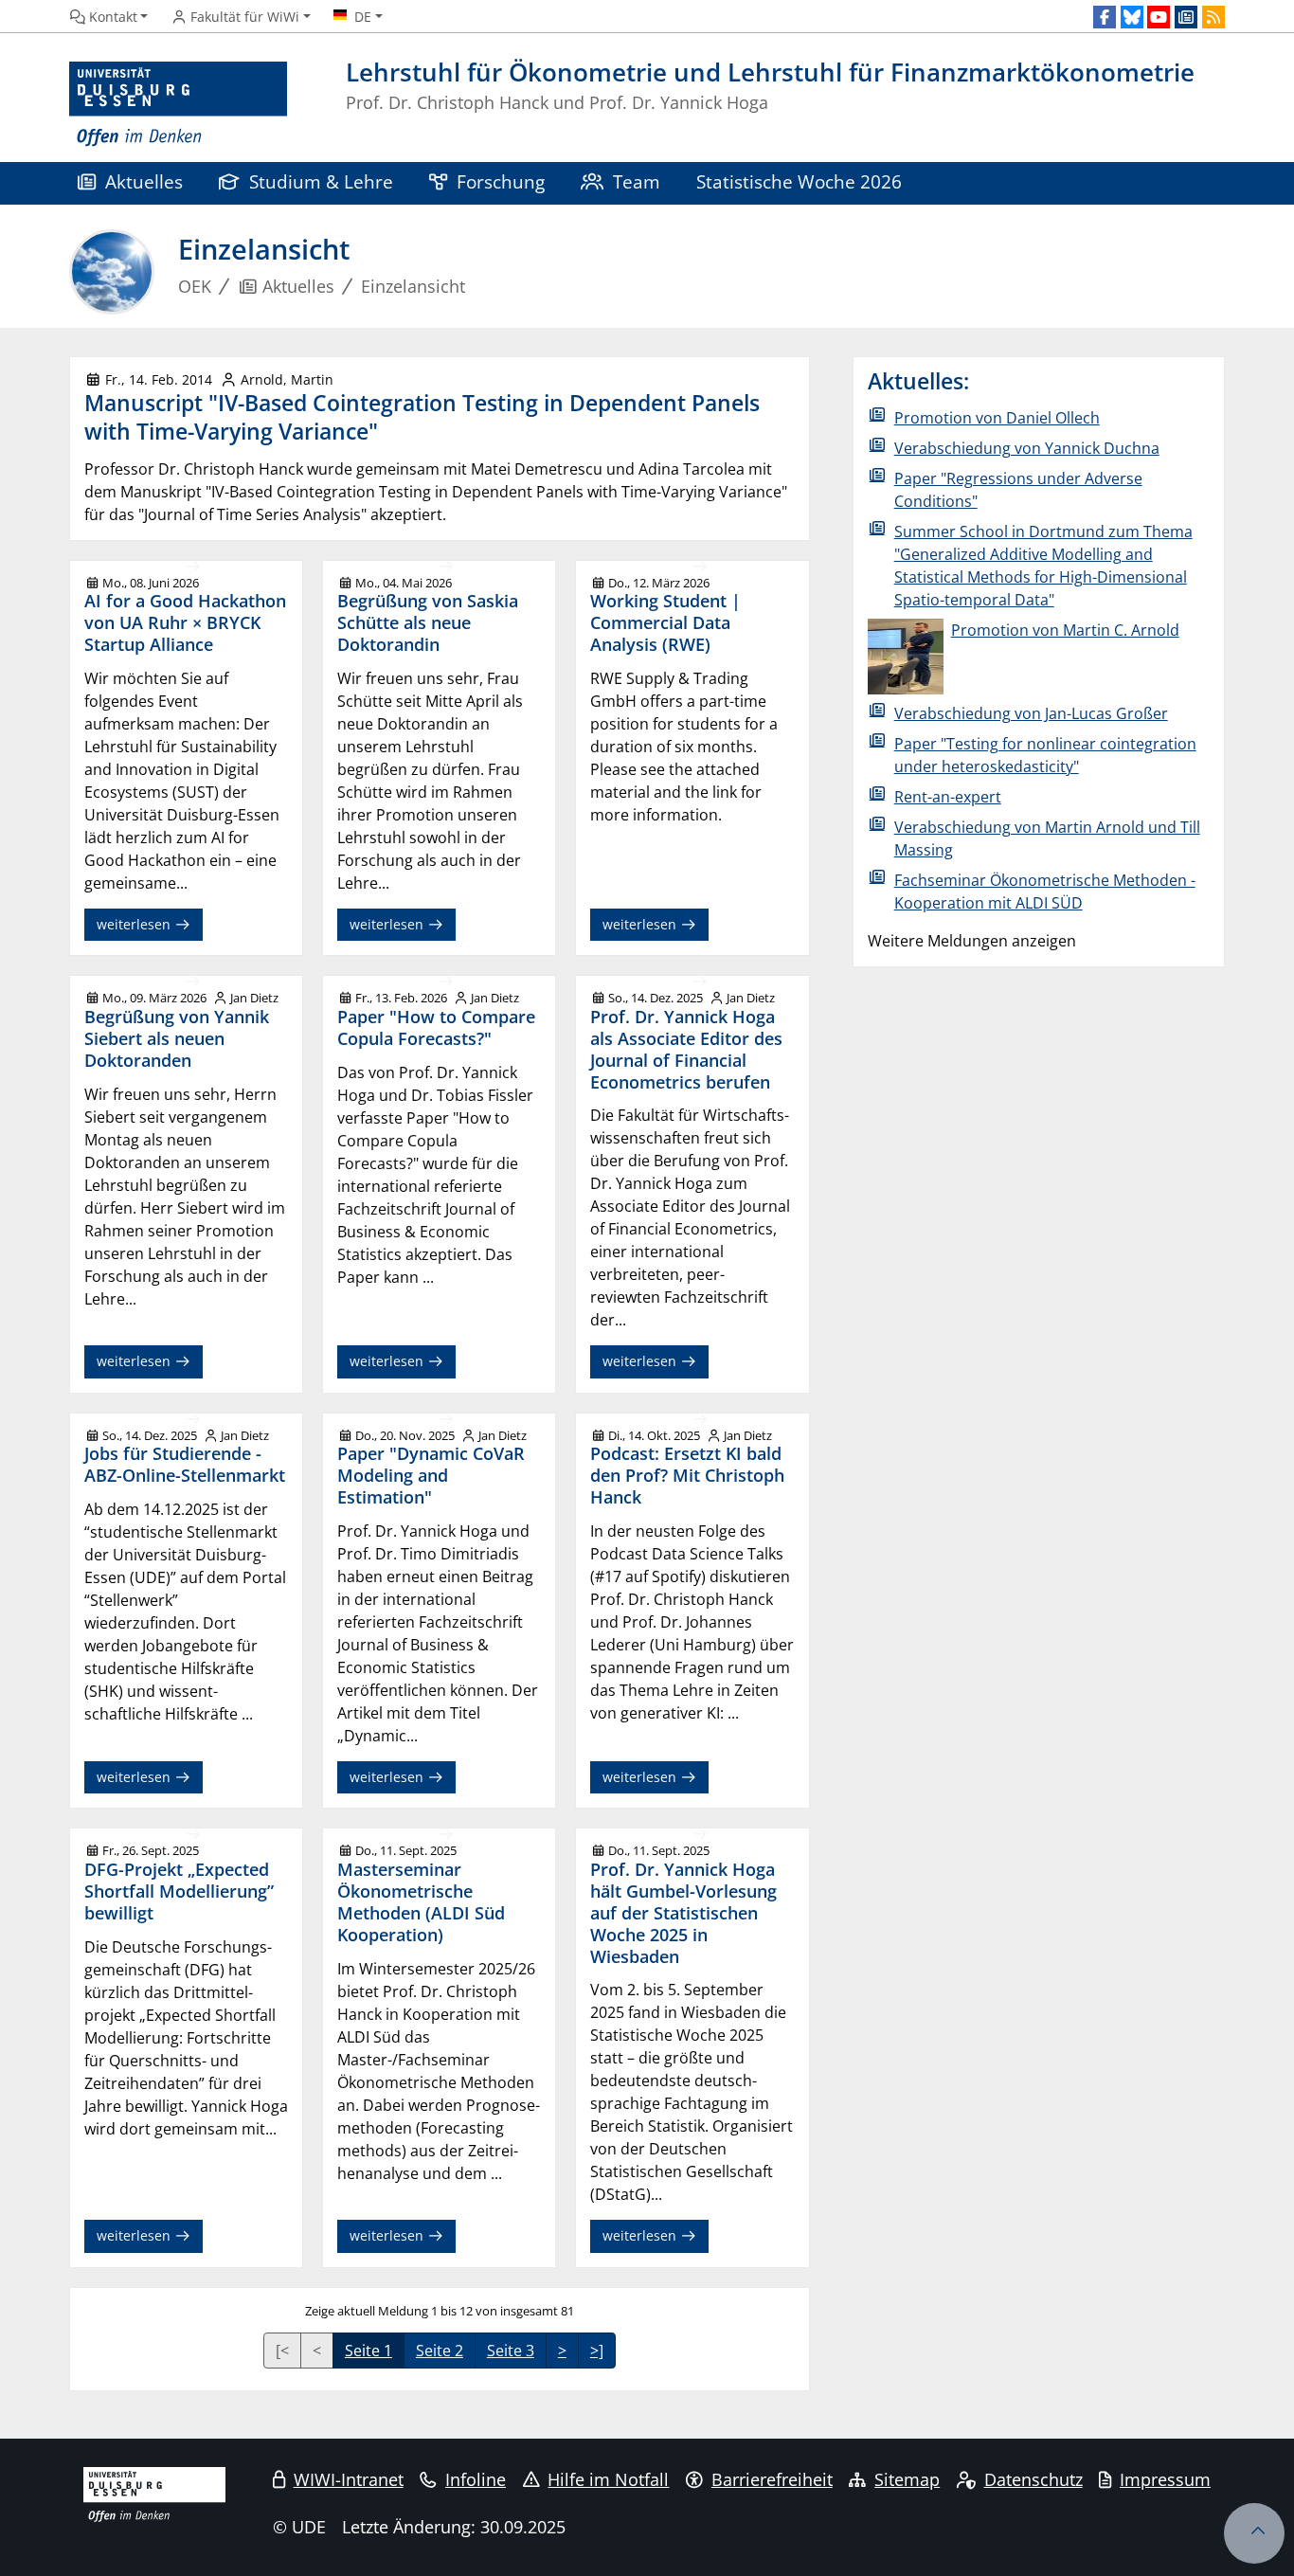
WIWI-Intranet (349, 2479)
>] (597, 2351)
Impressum (1165, 2479)
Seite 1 (368, 2351)
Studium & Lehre (321, 181)
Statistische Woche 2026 (799, 181)
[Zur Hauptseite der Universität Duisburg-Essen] (178, 105)
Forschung (501, 181)
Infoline (476, 2479)
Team (637, 181)
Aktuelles (144, 181)
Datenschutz (1033, 2479)
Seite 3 (511, 2351)
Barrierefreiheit (772, 2479)
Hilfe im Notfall (608, 2479)
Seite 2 (440, 2351)
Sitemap (907, 2479)
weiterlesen (135, 924)
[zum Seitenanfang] (1254, 2533)
